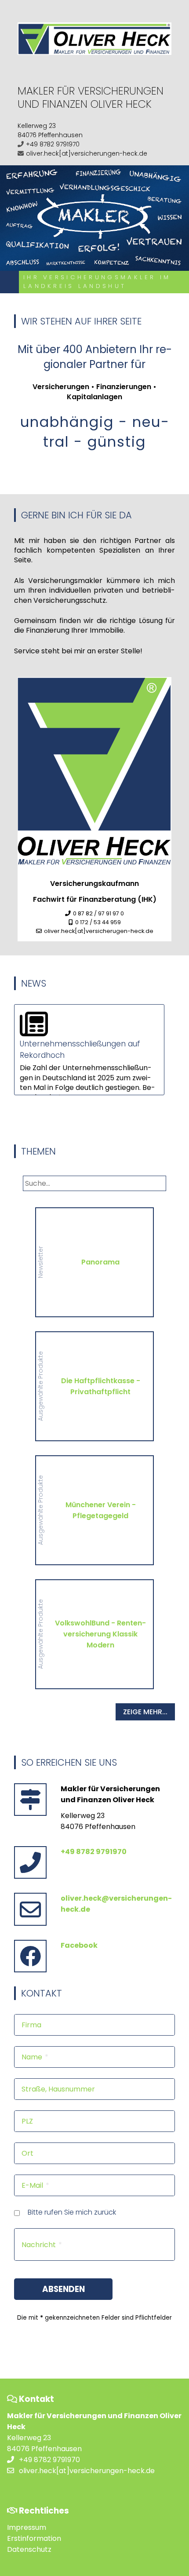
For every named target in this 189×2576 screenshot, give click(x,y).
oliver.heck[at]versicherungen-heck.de (87, 153)
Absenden (64, 2289)
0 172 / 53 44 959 (98, 922)
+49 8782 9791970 (53, 144)
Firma (31, 2025)
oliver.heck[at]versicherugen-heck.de (99, 931)
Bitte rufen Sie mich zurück (72, 2212)
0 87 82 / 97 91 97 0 (98, 913)
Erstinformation (34, 2538)
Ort (27, 2153)
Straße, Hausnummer (58, 2089)
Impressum (27, 2527)
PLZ (27, 2121)
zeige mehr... (145, 1712)
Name (32, 2057)
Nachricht (39, 2245)
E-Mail (32, 2185)
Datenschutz (29, 2549)
